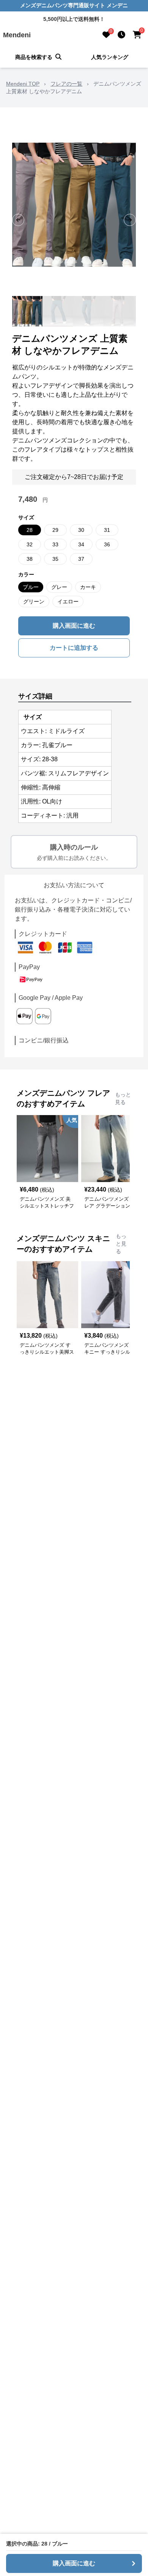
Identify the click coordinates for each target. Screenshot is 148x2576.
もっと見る (123, 1098)
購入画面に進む (74, 626)
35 (55, 559)
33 (55, 544)
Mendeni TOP (23, 84)
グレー (59, 587)
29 (55, 530)
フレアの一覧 (66, 84)
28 (30, 530)
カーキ (88, 587)
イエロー (68, 601)
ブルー (31, 587)
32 (30, 544)
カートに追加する (74, 648)
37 (81, 559)
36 (107, 544)
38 (30, 559)
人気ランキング (110, 57)
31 (107, 530)
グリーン (34, 601)
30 (81, 530)
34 (81, 544)
